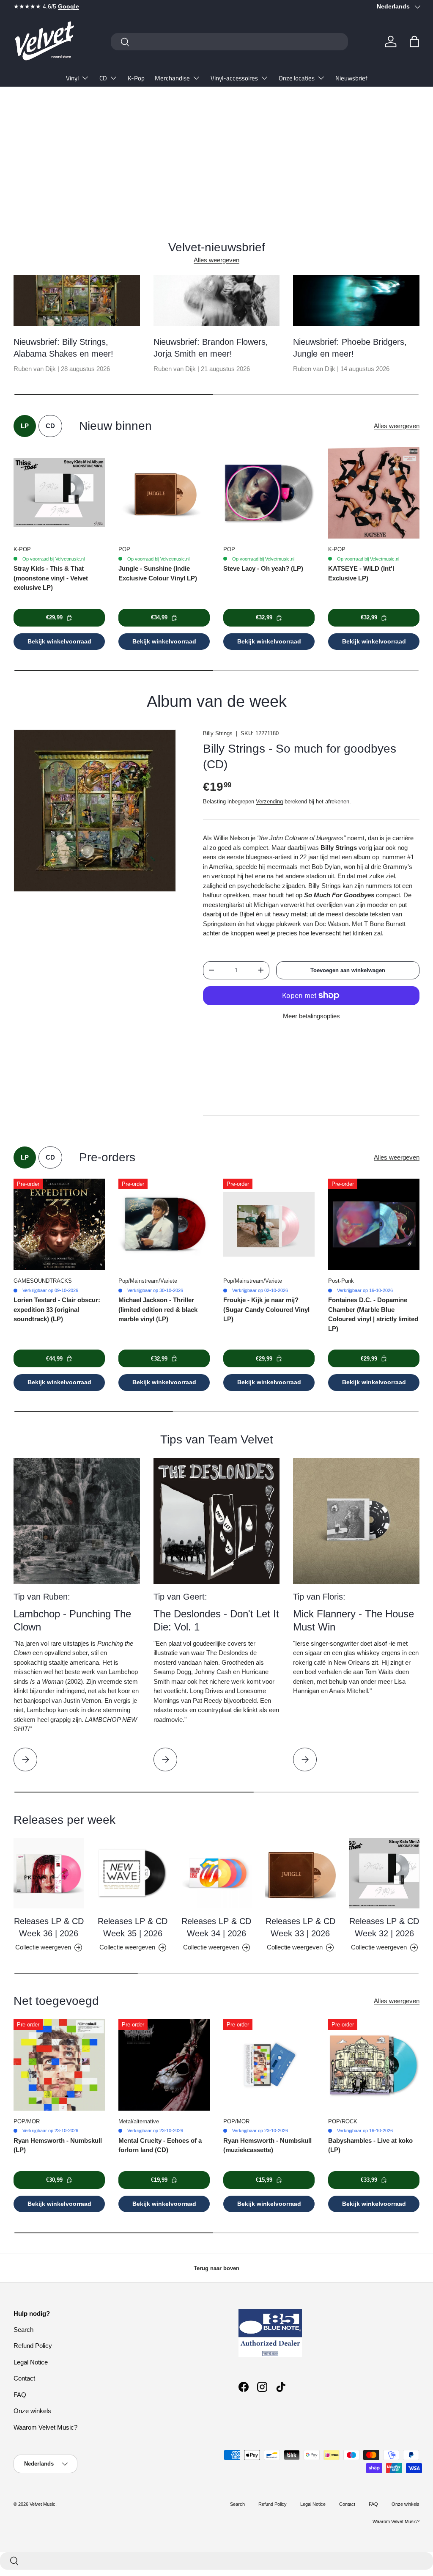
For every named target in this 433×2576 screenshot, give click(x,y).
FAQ (20, 2395)
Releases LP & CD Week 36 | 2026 (49, 1927)
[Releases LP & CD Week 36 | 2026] (49, 1873)
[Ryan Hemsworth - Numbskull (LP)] (59, 2065)
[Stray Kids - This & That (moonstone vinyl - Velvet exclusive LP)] (59, 493)
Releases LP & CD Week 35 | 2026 (133, 1927)
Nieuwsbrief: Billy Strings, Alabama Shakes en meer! (63, 348)
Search (23, 2330)
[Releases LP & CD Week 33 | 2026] (300, 1873)
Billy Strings (218, 733)
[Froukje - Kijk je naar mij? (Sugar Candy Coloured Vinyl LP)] (269, 1224)
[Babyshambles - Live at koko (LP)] (374, 2065)
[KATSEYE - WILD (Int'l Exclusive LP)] (374, 493)
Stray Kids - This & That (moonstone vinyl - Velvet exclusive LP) (51, 578)
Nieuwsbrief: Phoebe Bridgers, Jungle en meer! (350, 348)
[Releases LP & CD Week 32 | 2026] (384, 1873)
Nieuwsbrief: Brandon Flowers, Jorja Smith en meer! (211, 348)
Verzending (269, 801)
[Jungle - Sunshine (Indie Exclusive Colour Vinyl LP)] (164, 493)
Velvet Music (42, 2504)
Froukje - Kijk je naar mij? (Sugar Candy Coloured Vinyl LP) (266, 1309)
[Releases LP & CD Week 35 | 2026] (132, 1873)
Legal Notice (31, 2362)
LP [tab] (25, 426)
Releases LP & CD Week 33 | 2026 (300, 1927)
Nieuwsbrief (351, 78)
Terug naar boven (216, 2268)
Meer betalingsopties (311, 1016)
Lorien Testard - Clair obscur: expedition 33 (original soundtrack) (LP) (57, 1309)
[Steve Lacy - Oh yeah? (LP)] (269, 493)
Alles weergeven (216, 260)
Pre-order (37, 173)
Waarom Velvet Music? (45, 2427)
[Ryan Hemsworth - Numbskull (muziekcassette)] (269, 2065)
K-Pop (136, 78)
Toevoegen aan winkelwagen (348, 970)
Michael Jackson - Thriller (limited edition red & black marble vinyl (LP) (158, 1309)
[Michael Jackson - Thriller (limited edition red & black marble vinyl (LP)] (164, 1224)
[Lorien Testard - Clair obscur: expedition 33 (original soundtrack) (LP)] (59, 1224)
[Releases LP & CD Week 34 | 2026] (216, 1873)
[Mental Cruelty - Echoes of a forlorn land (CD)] (164, 2065)
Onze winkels (32, 2411)
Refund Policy (33, 2346)
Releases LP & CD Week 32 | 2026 (384, 1927)
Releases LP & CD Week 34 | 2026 (216, 1927)
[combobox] (229, 42)
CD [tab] (50, 426)
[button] (414, 41)
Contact (24, 2378)
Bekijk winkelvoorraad (59, 641)
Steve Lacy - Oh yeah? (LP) (263, 568)
